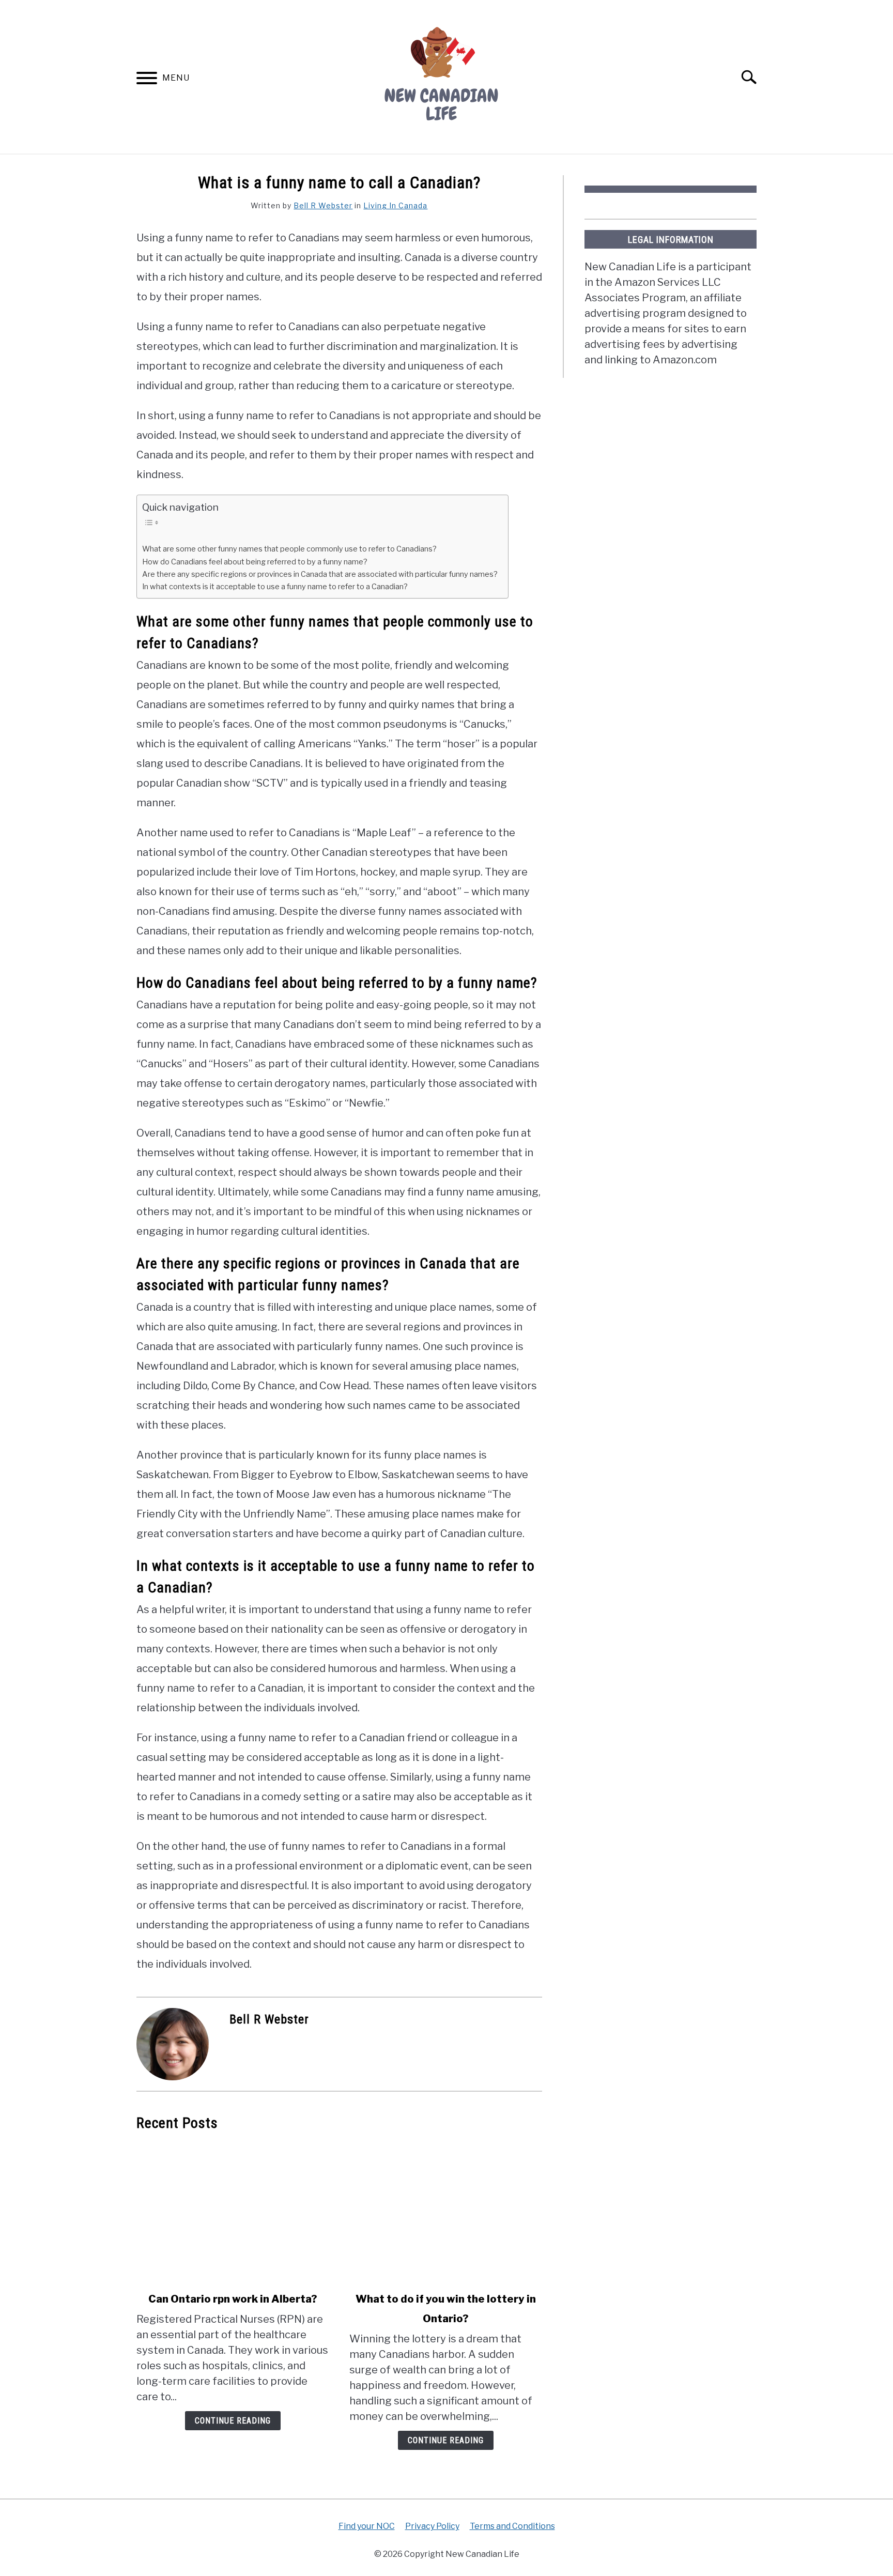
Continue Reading (233, 2421)
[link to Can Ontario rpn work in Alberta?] (233, 2212)
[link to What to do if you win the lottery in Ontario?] (445, 2212)
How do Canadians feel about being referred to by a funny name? (255, 562)
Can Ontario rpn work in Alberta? (233, 2299)
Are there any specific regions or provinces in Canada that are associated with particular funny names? (320, 574)
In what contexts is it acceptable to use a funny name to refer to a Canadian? (275, 587)
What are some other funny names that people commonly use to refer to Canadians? (289, 549)
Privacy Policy (432, 2526)
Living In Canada (395, 205)
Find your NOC (367, 2526)
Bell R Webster (323, 205)
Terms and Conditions (512, 2526)
